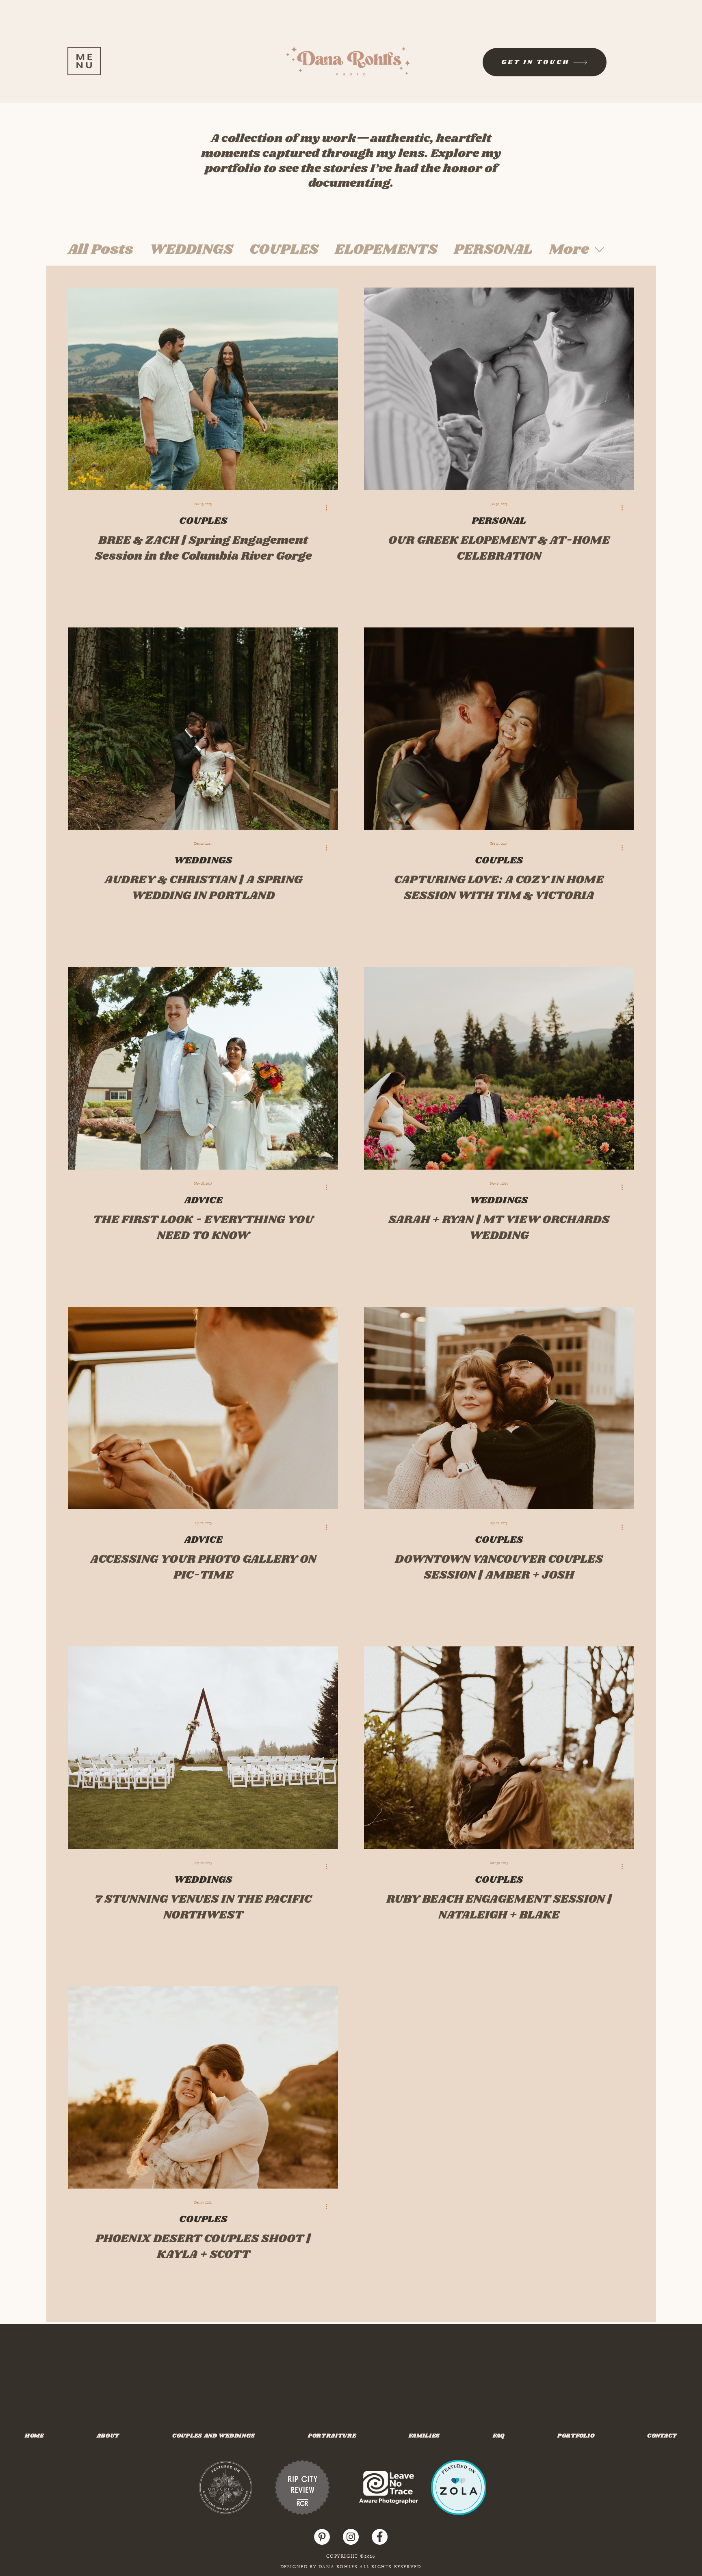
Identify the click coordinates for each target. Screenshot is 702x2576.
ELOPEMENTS (386, 250)
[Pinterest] (322, 2537)
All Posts (101, 250)
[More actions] (329, 508)
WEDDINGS (191, 250)
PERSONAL (493, 250)
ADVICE (203, 1200)
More (569, 250)
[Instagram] (351, 2537)
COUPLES (284, 250)
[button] (84, 61)
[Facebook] (380, 2537)
